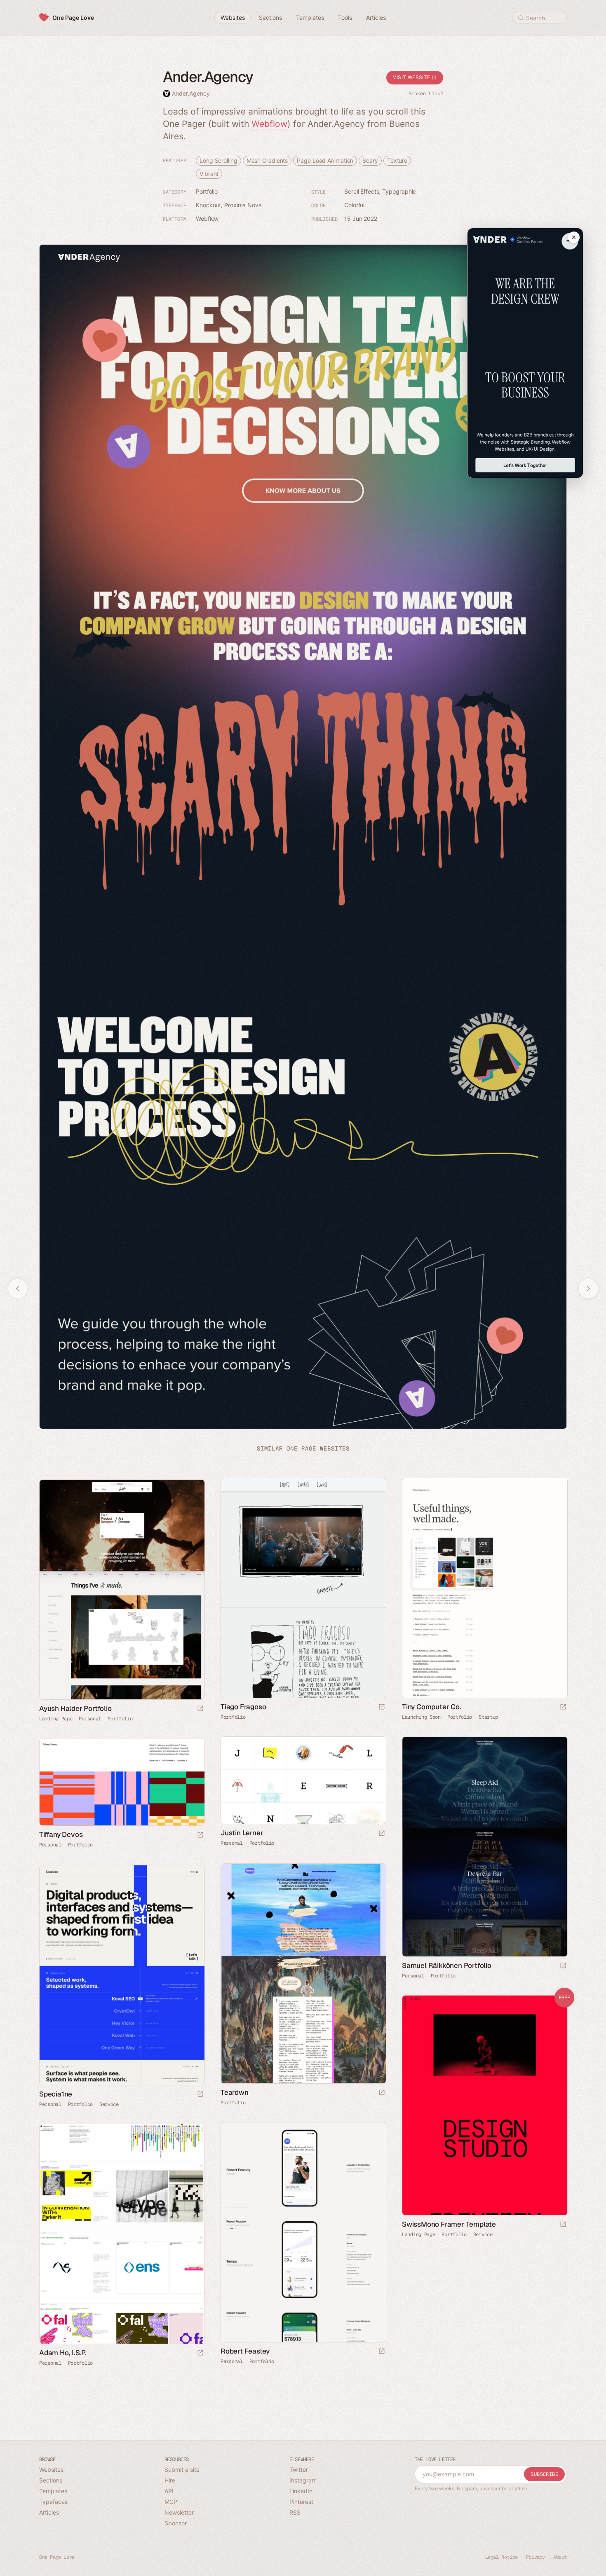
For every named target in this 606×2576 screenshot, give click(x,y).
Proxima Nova (243, 205)
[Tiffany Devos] (122, 1782)
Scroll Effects (362, 191)
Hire (170, 2480)
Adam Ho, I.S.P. (63, 2353)
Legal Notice (501, 2557)
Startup (488, 1717)
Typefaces (53, 2502)
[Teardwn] (303, 1974)
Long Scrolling (218, 160)
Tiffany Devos (61, 1834)
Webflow (269, 124)
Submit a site (182, 2470)
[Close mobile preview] (574, 237)
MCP (171, 2502)
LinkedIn (301, 2491)
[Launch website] (382, 1707)
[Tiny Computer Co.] (484, 1588)
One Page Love (73, 18)
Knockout (208, 205)
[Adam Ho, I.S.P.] (122, 2234)
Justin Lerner (242, 1833)
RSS (295, 2512)
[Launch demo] (563, 2225)
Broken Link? (426, 94)
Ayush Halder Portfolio (75, 1708)
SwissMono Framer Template (449, 2224)
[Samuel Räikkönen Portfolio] (484, 1847)
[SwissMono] (484, 2105)
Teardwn (235, 2092)
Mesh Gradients (267, 160)
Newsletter (179, 2512)
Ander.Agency (191, 93)
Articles (49, 2512)
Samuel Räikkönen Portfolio (447, 1965)
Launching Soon (421, 1717)
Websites (51, 2470)
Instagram (303, 2480)
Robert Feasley (245, 2351)
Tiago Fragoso (243, 1707)
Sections (51, 2480)
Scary (370, 160)
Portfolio (207, 191)
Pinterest (301, 2502)
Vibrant (209, 174)
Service (109, 2104)
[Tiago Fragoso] (303, 1588)
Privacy (536, 2557)
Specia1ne (56, 2094)
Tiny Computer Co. (432, 1707)
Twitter (299, 2470)
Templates (53, 2491)
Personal (90, 1719)
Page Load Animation (325, 160)
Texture (397, 160)
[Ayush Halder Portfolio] (122, 1590)
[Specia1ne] (122, 1975)
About (560, 2557)
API (169, 2491)
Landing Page (56, 1719)
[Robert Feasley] (303, 2232)
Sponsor (176, 2523)
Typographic (399, 191)
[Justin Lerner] (303, 1780)
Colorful (354, 205)
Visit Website (412, 77)
